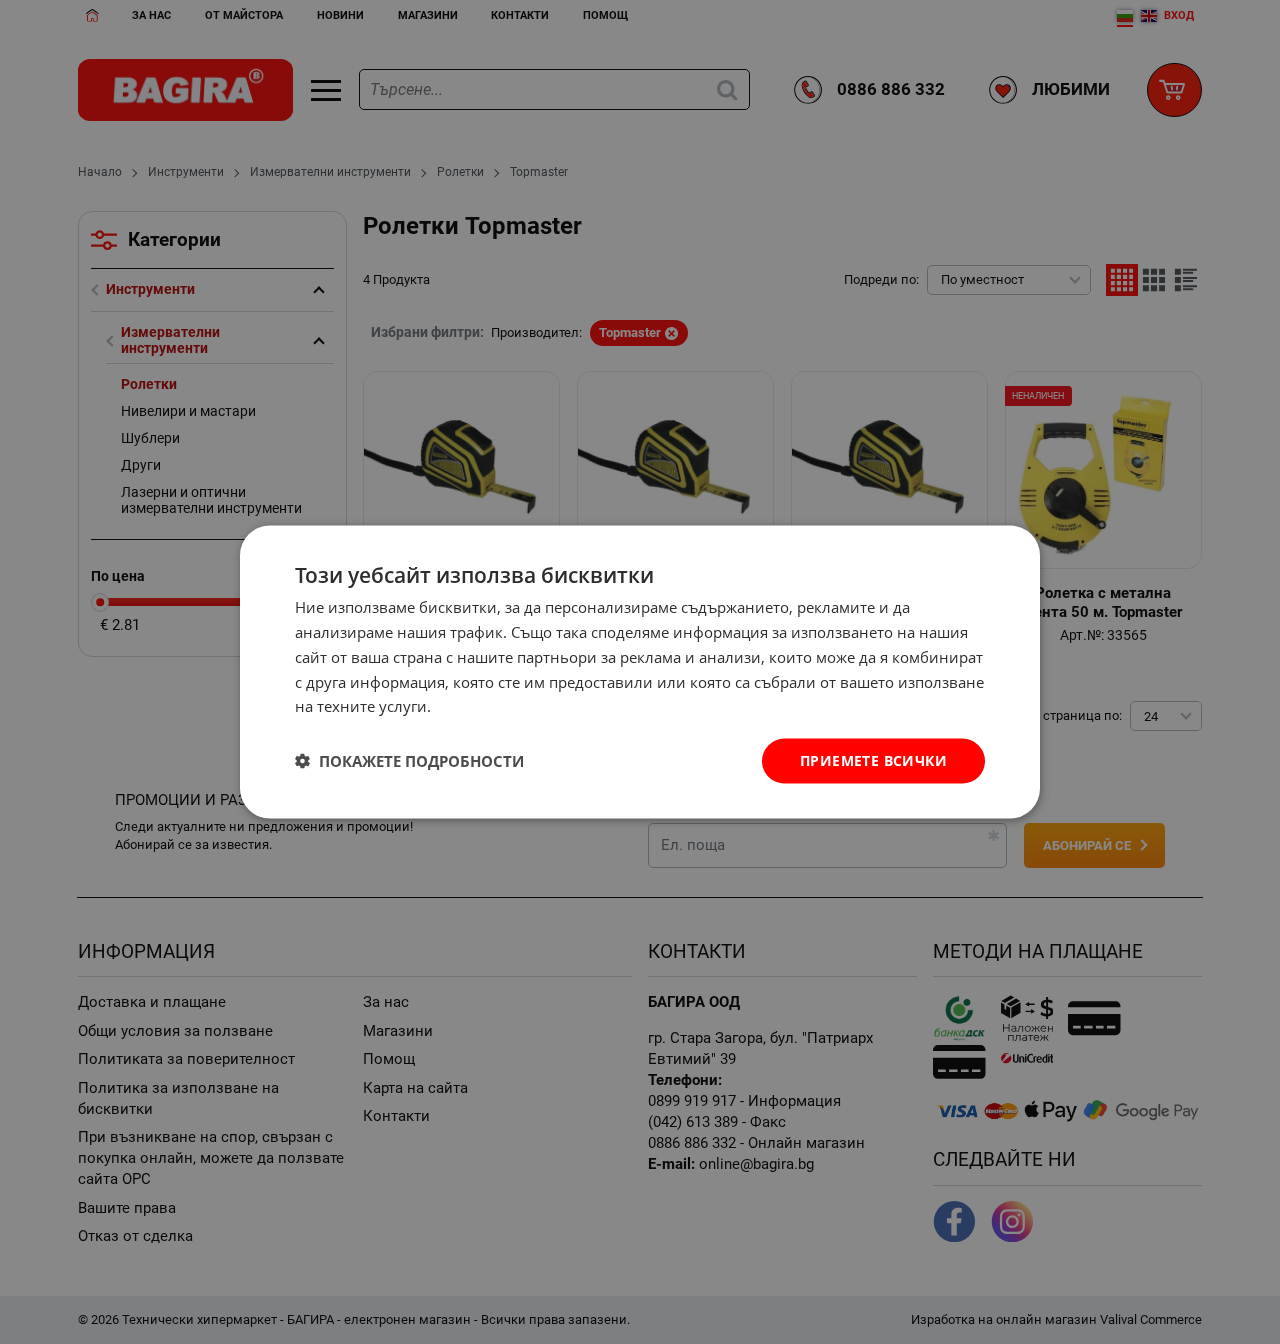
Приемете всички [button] (873, 760)
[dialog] (640, 672)
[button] (409, 761)
